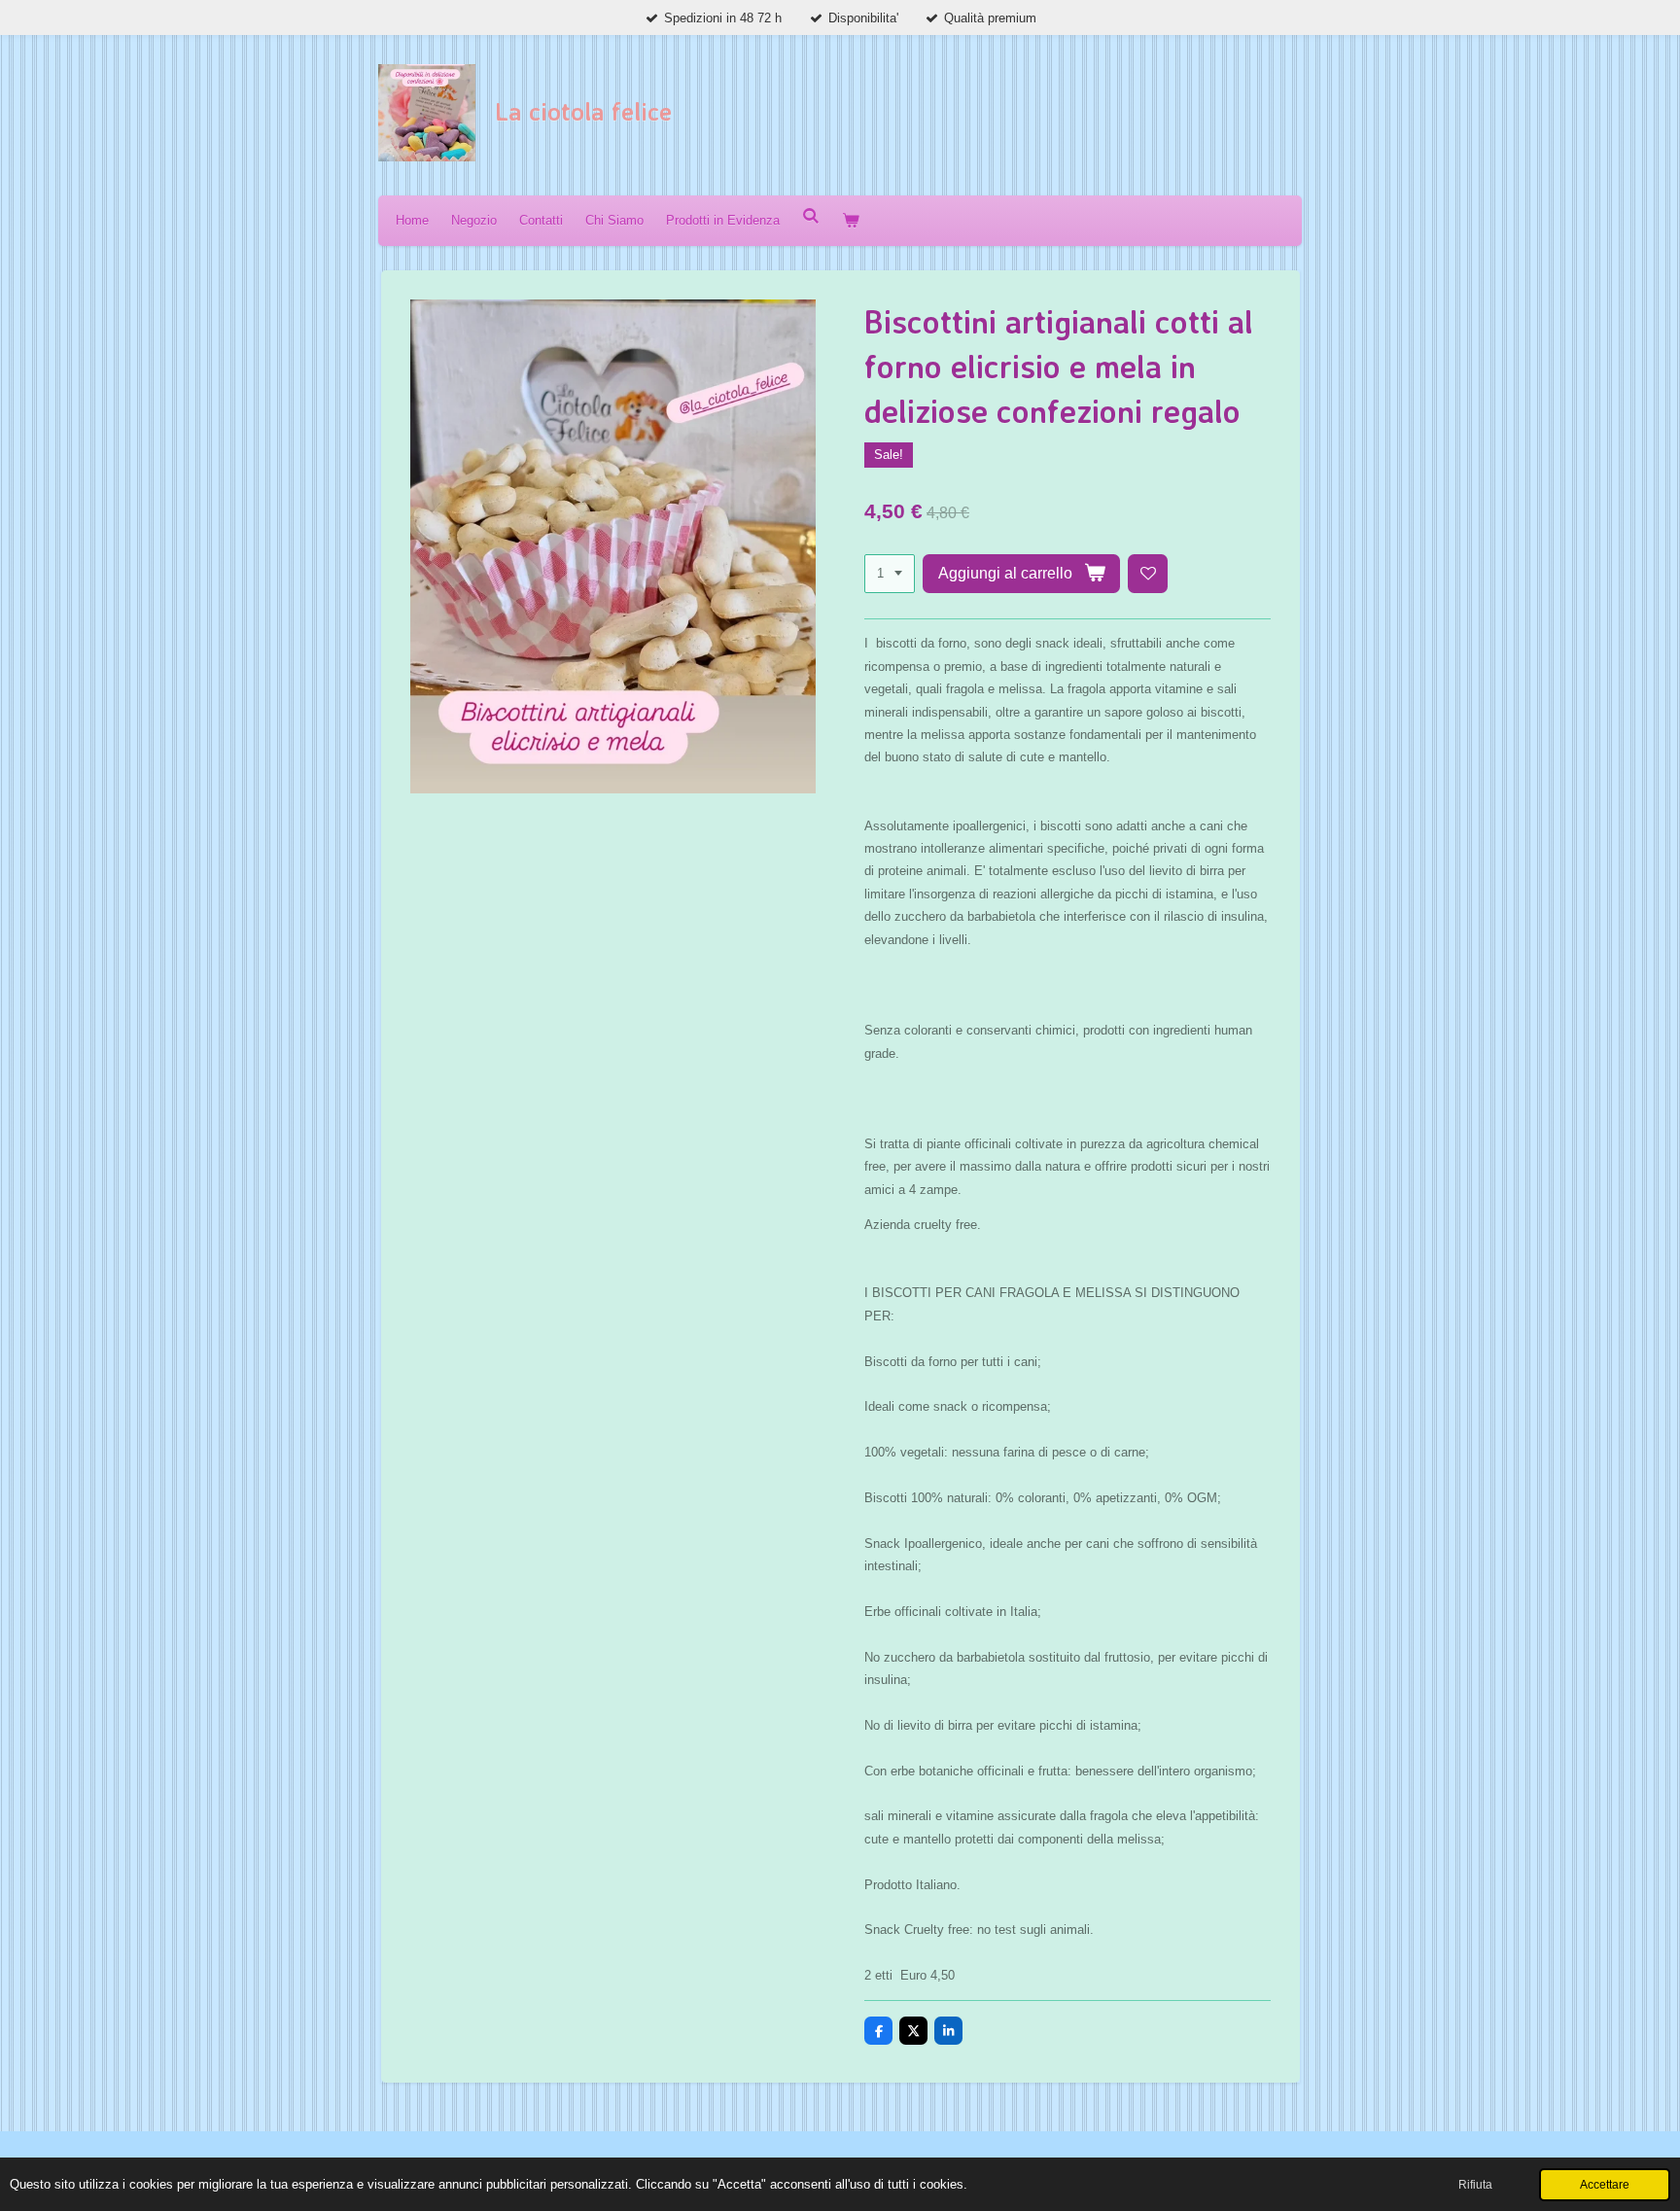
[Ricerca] (811, 216)
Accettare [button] (1605, 2184)
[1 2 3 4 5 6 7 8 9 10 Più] (890, 574)
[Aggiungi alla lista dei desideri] (1148, 574)
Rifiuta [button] (1475, 2184)
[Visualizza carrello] (851, 220)
